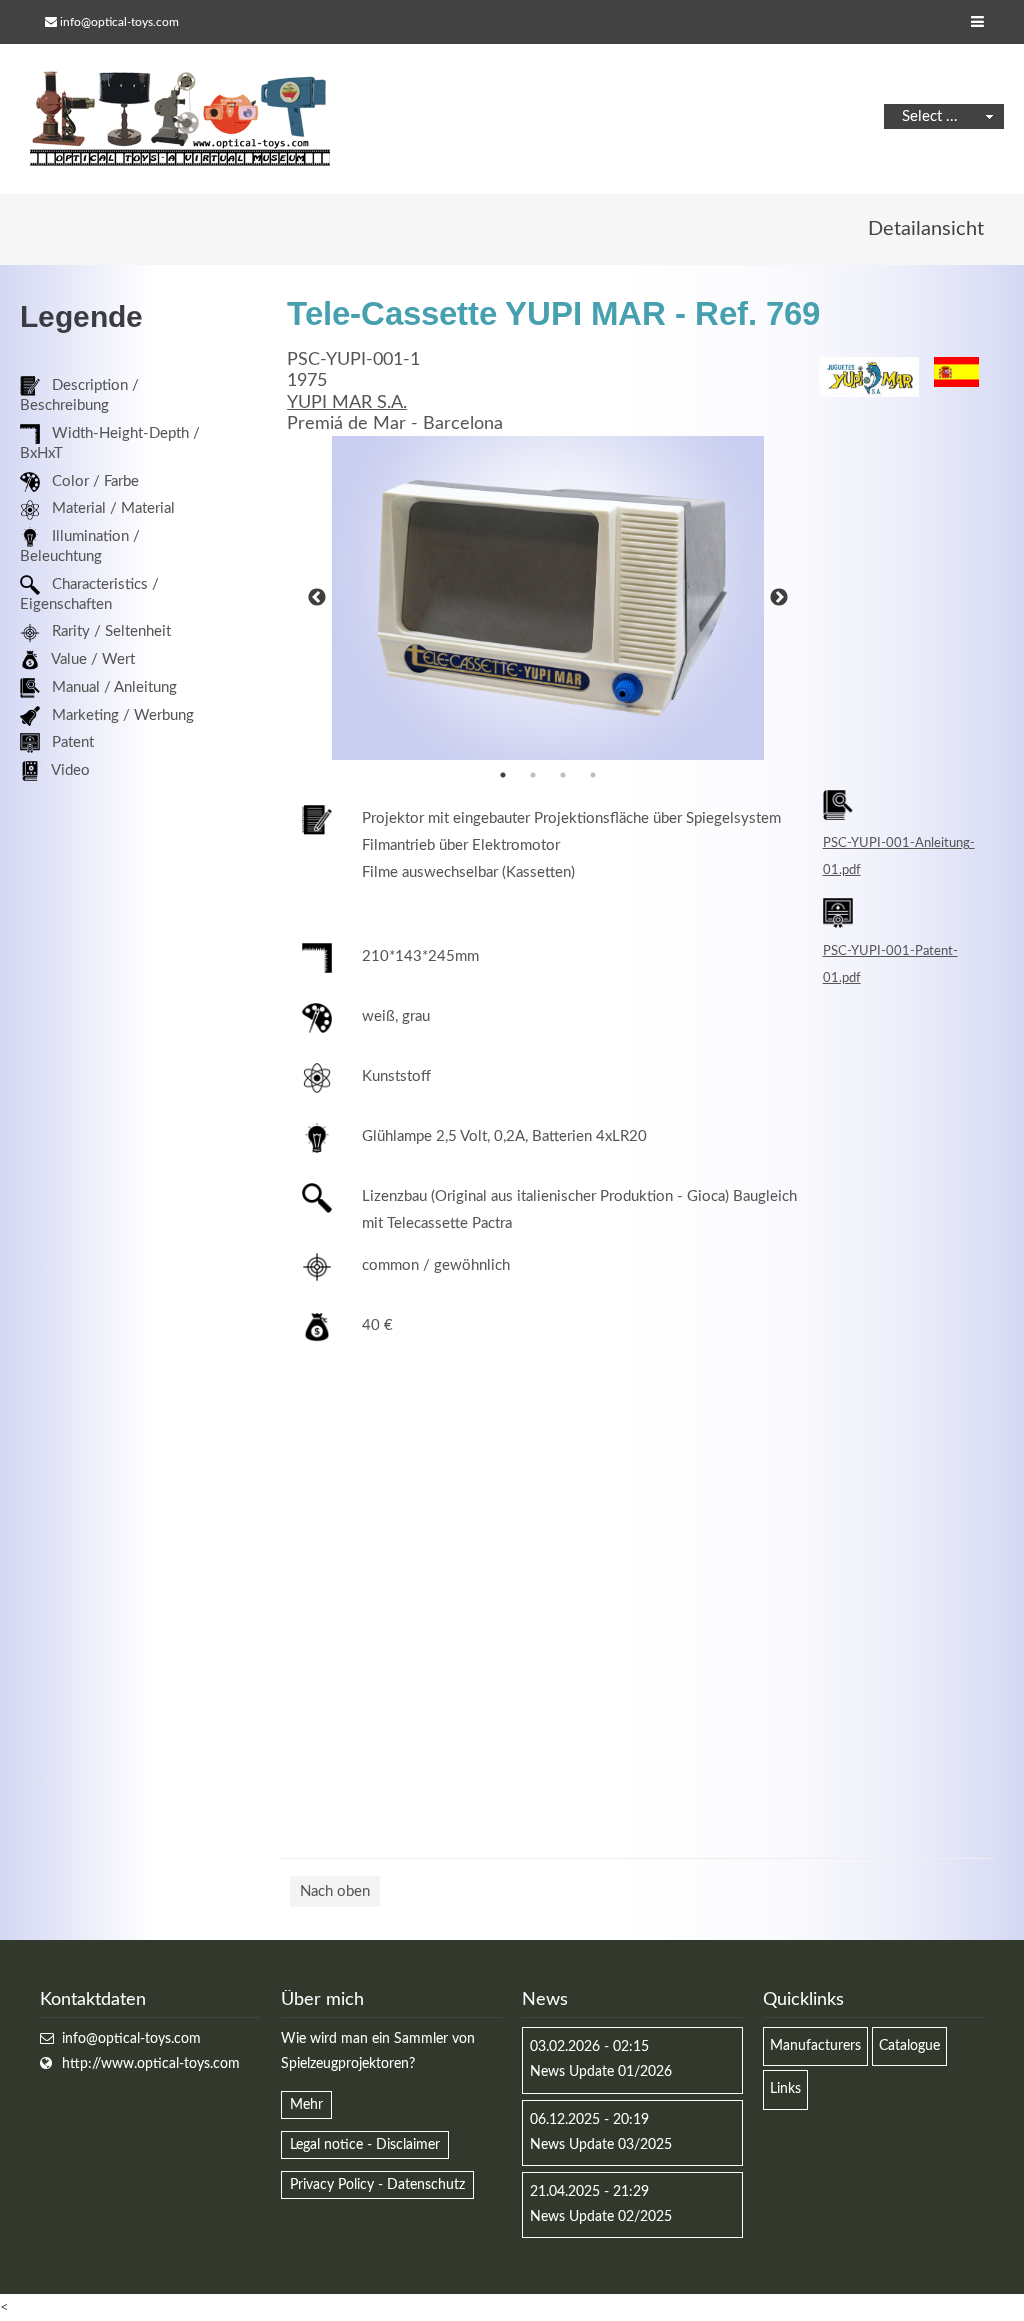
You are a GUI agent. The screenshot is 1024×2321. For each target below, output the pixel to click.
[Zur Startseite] (180, 119)
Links (785, 2089)
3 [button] (563, 775)
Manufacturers (815, 2046)
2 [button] (533, 775)
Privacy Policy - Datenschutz (377, 2185)
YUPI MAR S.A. (347, 403)
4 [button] (593, 775)
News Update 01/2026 (601, 2072)
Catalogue (909, 2046)
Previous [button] (317, 598)
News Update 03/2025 (601, 2145)
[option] (548, 598)
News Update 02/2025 (601, 2217)
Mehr (306, 2105)
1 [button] (503, 775)
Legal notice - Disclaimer (365, 2145)
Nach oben (335, 1891)
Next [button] (779, 598)
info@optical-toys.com (119, 22)
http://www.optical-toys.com (151, 2064)
